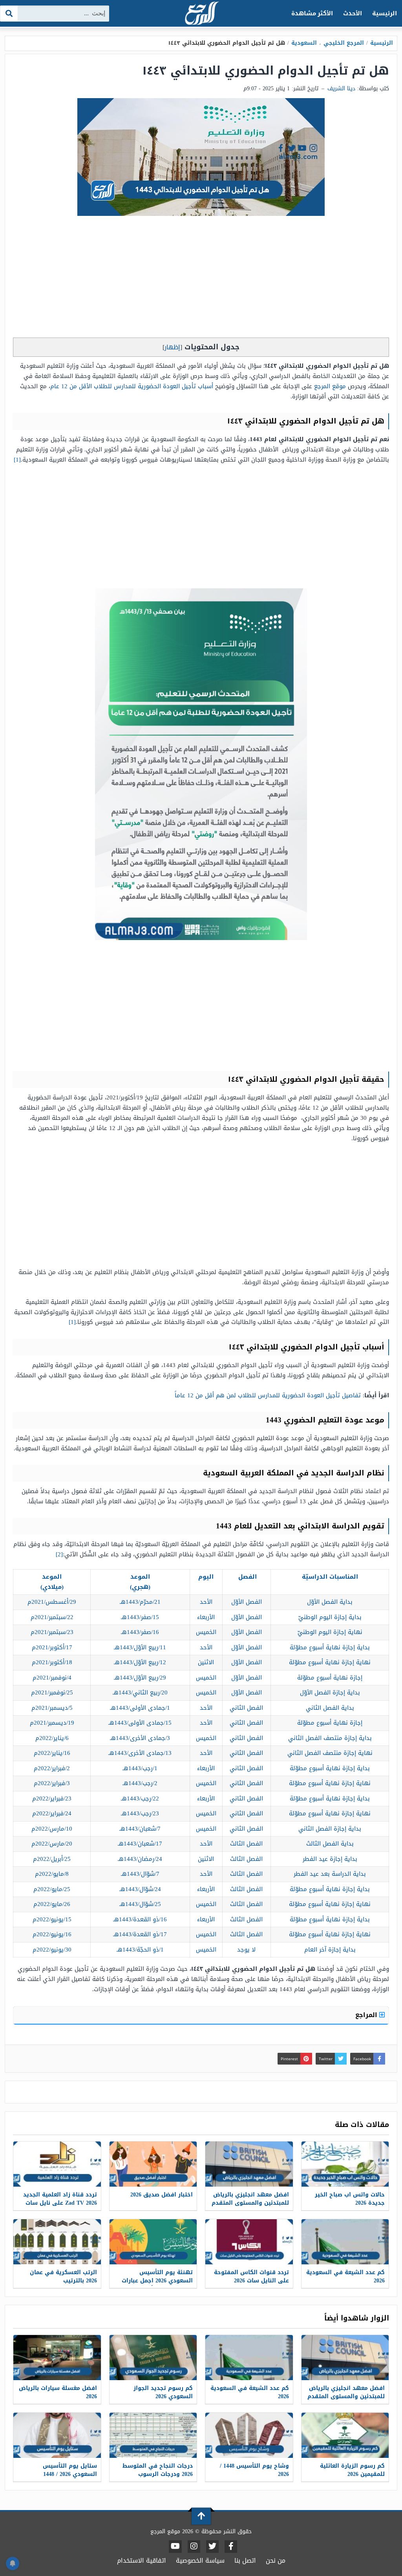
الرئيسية (385, 13)
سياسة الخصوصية (200, 2560)
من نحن (276, 2560)
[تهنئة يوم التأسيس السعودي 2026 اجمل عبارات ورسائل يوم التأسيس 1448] (153, 2242)
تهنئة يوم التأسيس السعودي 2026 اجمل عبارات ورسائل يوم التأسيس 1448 (157, 2281)
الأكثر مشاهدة (312, 13)
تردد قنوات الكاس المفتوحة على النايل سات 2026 (251, 2277)
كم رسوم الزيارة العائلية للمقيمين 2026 (352, 2470)
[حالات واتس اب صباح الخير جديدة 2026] (345, 2164)
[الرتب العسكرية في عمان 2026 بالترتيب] (57, 2242)
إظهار (172, 347)
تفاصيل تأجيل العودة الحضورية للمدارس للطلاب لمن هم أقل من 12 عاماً (268, 1395)
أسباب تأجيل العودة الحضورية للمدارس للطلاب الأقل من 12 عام (132, 386)
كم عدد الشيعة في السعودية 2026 (345, 2277)
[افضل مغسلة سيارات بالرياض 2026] (57, 2358)
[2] (59, 1554)
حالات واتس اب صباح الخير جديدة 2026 (350, 2199)
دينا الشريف (341, 89)
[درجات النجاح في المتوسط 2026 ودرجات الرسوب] (153, 2435)
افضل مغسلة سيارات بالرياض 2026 (58, 2392)
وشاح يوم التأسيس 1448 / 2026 (254, 2470)
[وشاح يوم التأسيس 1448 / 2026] (249, 2435)
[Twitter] (212, 2547)
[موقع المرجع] (201, 14)
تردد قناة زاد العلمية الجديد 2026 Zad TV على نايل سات (60, 2199)
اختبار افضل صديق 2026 (162, 2195)
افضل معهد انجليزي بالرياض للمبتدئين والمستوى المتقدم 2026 (250, 2203)
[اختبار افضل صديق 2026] (153, 2164)
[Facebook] (231, 2547)
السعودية (304, 43)
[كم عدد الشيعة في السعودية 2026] (345, 2242)
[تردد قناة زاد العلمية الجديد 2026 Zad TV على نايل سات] (57, 2164)
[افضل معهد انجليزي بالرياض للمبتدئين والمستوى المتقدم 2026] (249, 2164)
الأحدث (353, 13)
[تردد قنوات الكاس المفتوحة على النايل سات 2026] (249, 2242)
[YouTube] (175, 2547)
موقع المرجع (330, 386)
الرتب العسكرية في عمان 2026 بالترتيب (63, 2277)
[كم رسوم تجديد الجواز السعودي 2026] (153, 2358)
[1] (17, 460)
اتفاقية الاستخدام (142, 2560)
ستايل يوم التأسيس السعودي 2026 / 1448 (70, 2470)
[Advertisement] (201, 279)
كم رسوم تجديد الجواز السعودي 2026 (163, 2392)
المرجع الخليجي (344, 43)
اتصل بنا (245, 2560)
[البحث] (9, 14)
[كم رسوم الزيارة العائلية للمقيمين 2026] (345, 2435)
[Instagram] (194, 2547)
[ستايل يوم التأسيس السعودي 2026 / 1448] (57, 2435)
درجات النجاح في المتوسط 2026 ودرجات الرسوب (158, 2470)
